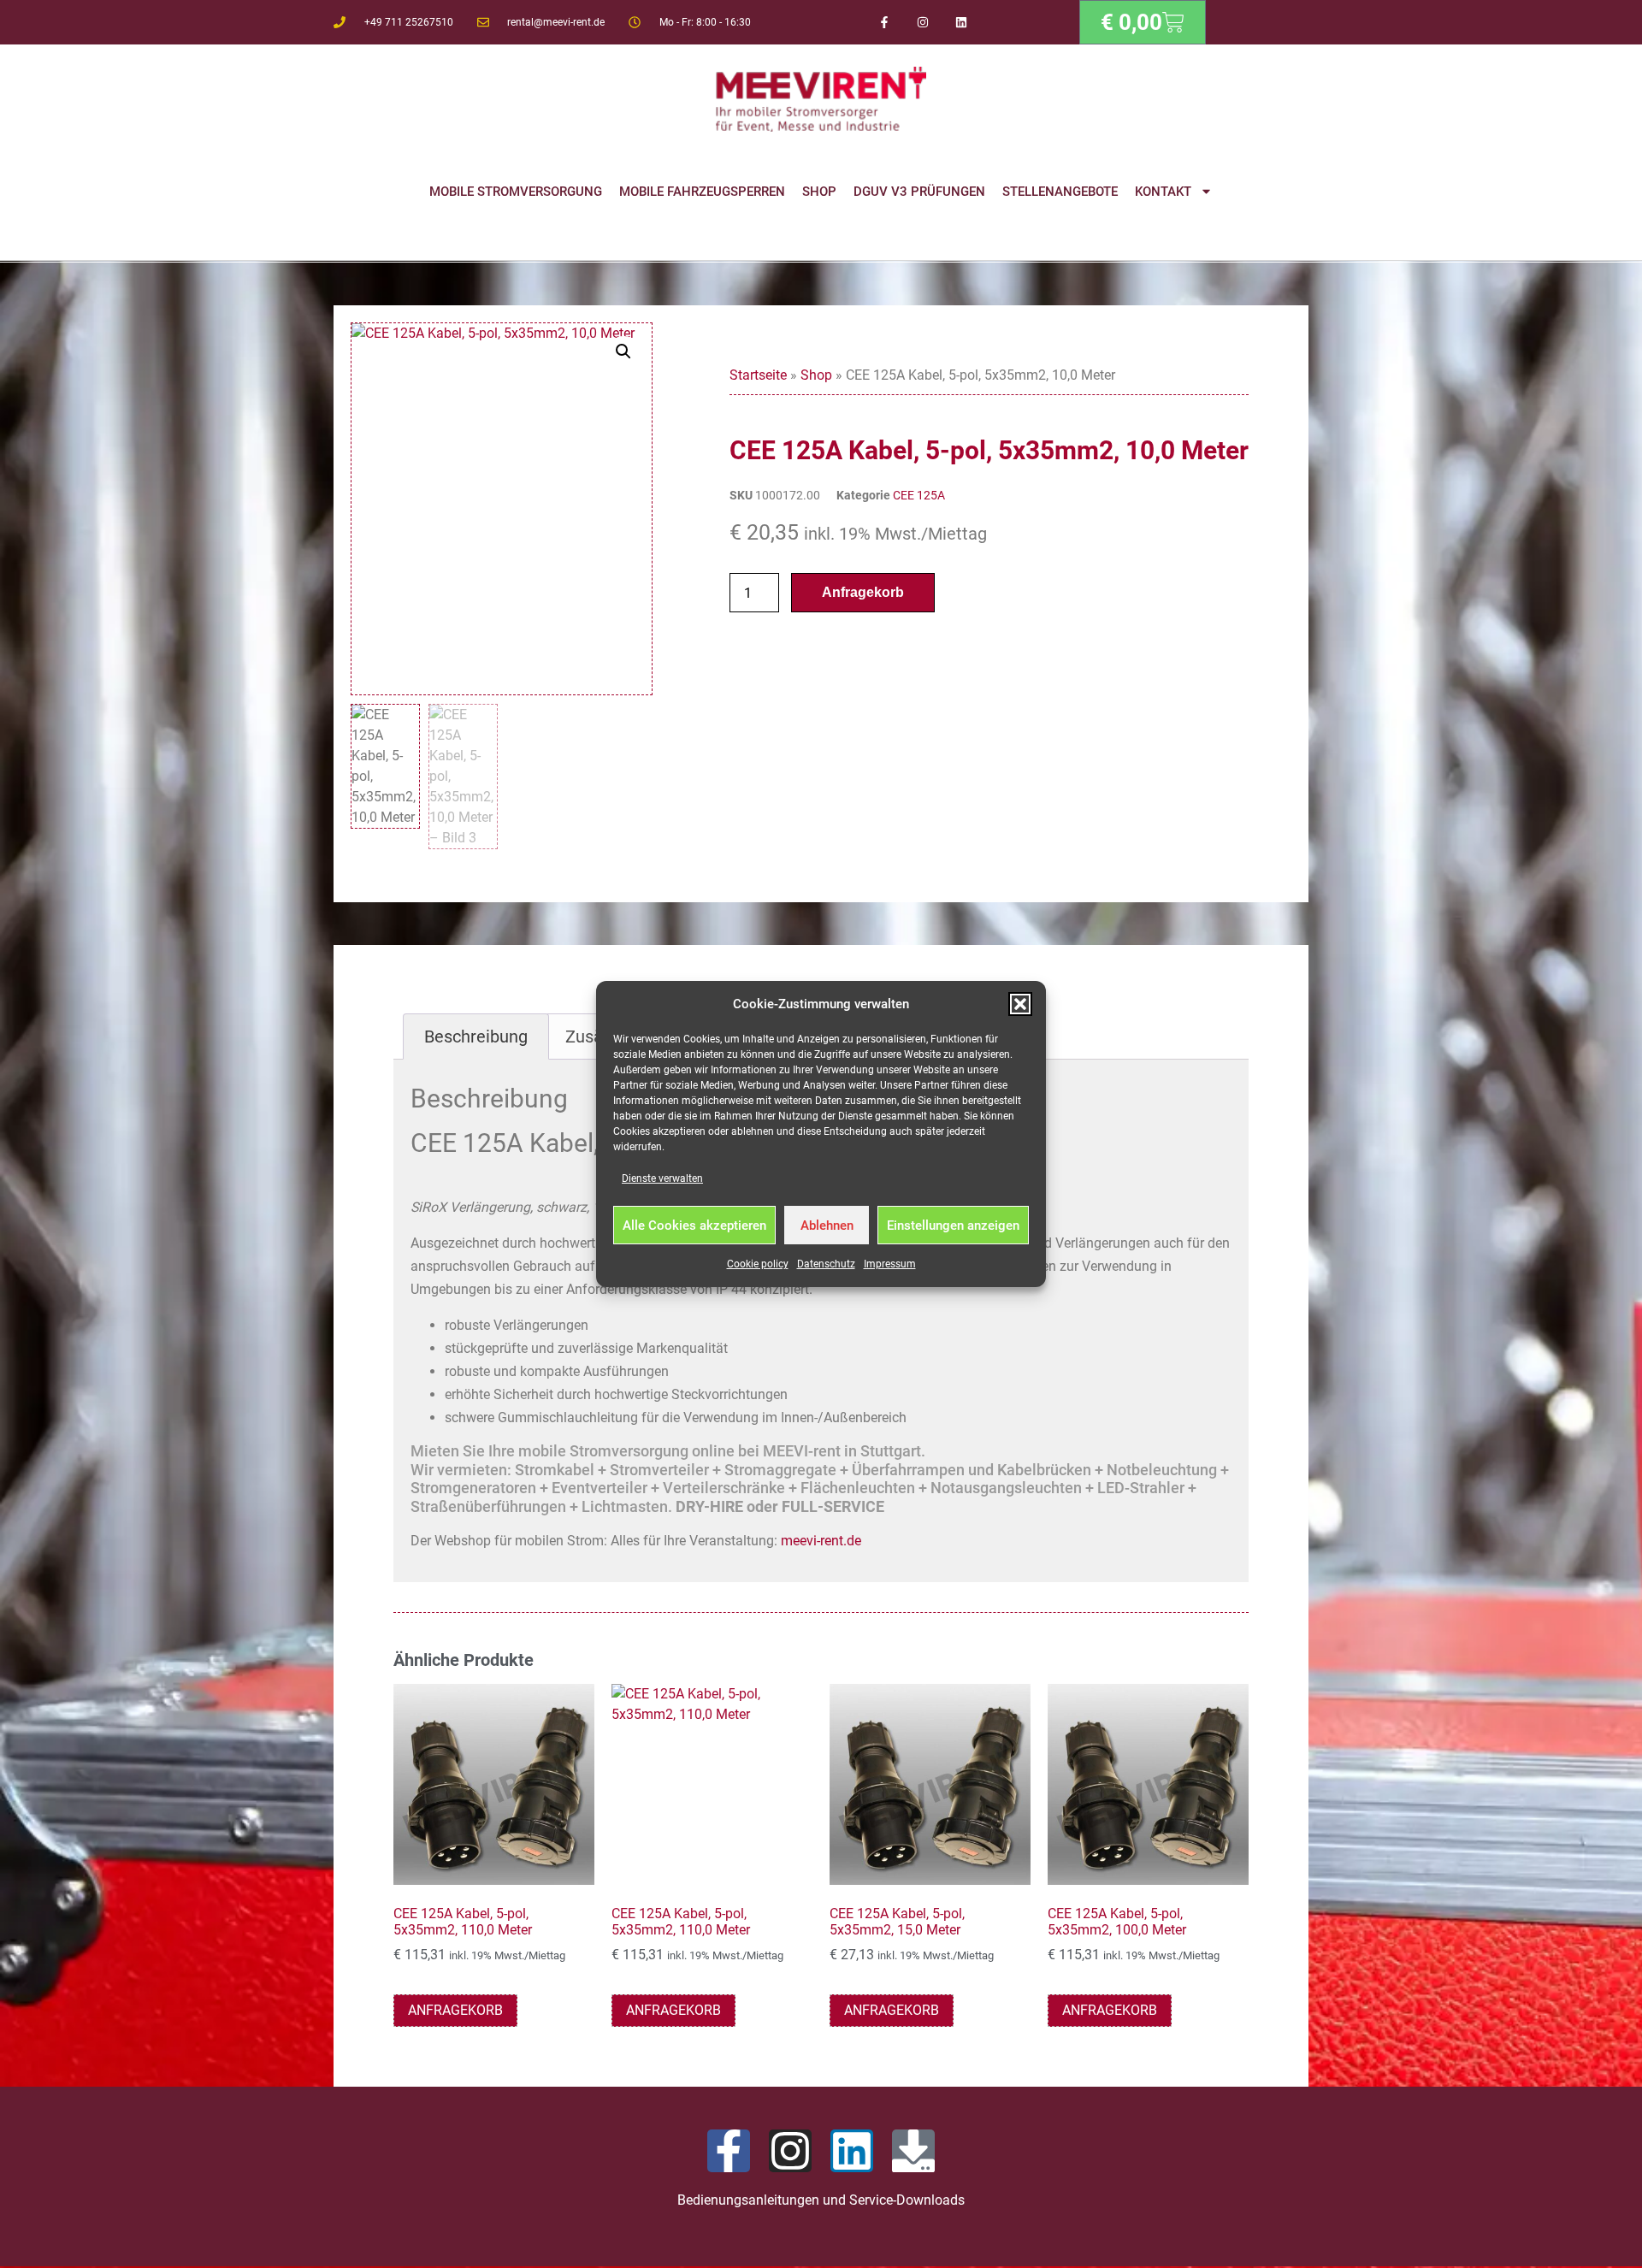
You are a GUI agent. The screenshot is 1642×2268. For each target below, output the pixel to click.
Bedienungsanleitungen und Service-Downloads (821, 2200)
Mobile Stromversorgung (516, 192)
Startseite (758, 375)
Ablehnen (827, 1226)
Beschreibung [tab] (476, 1037)
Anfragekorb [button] (455, 2010)
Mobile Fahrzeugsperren (702, 192)
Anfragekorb (863, 592)
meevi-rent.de (821, 1541)
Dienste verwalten (662, 1178)
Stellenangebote (1060, 192)
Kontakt (1163, 192)
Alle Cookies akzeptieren (694, 1226)
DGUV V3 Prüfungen (919, 192)
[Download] (913, 2151)
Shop (819, 192)
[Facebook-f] (885, 23)
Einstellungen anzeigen (953, 1226)
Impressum (890, 1264)
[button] (1020, 1004)
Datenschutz (826, 1264)
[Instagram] (923, 23)
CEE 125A (919, 495)
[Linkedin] (961, 23)
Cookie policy (758, 1264)
